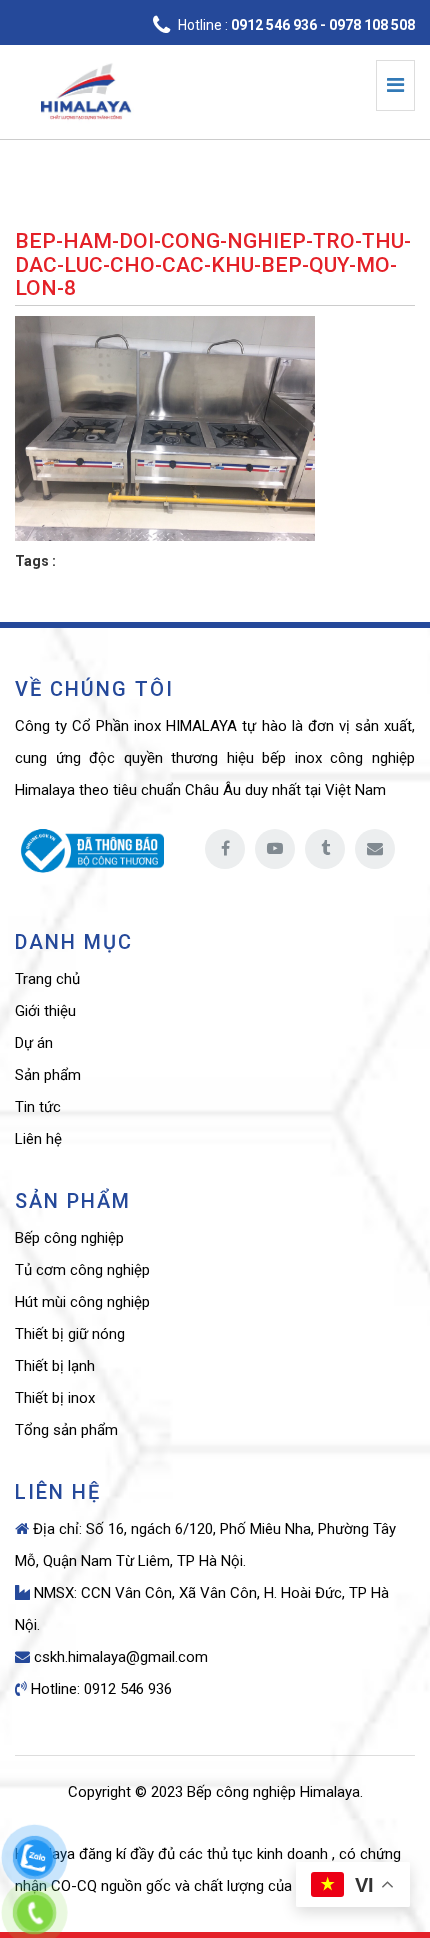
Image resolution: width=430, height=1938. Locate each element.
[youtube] (275, 849)
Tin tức (38, 1107)
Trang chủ (47, 979)
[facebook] (225, 849)
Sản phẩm (48, 1075)
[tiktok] (325, 849)
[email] (375, 849)
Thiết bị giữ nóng (70, 1334)
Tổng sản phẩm (66, 1430)
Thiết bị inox (55, 1398)
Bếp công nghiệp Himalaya (273, 1792)
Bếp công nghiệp (69, 1238)
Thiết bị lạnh (55, 1366)
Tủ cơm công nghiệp (82, 1270)
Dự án (34, 1043)
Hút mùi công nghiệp (82, 1302)
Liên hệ (38, 1139)
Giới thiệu (45, 1011)
